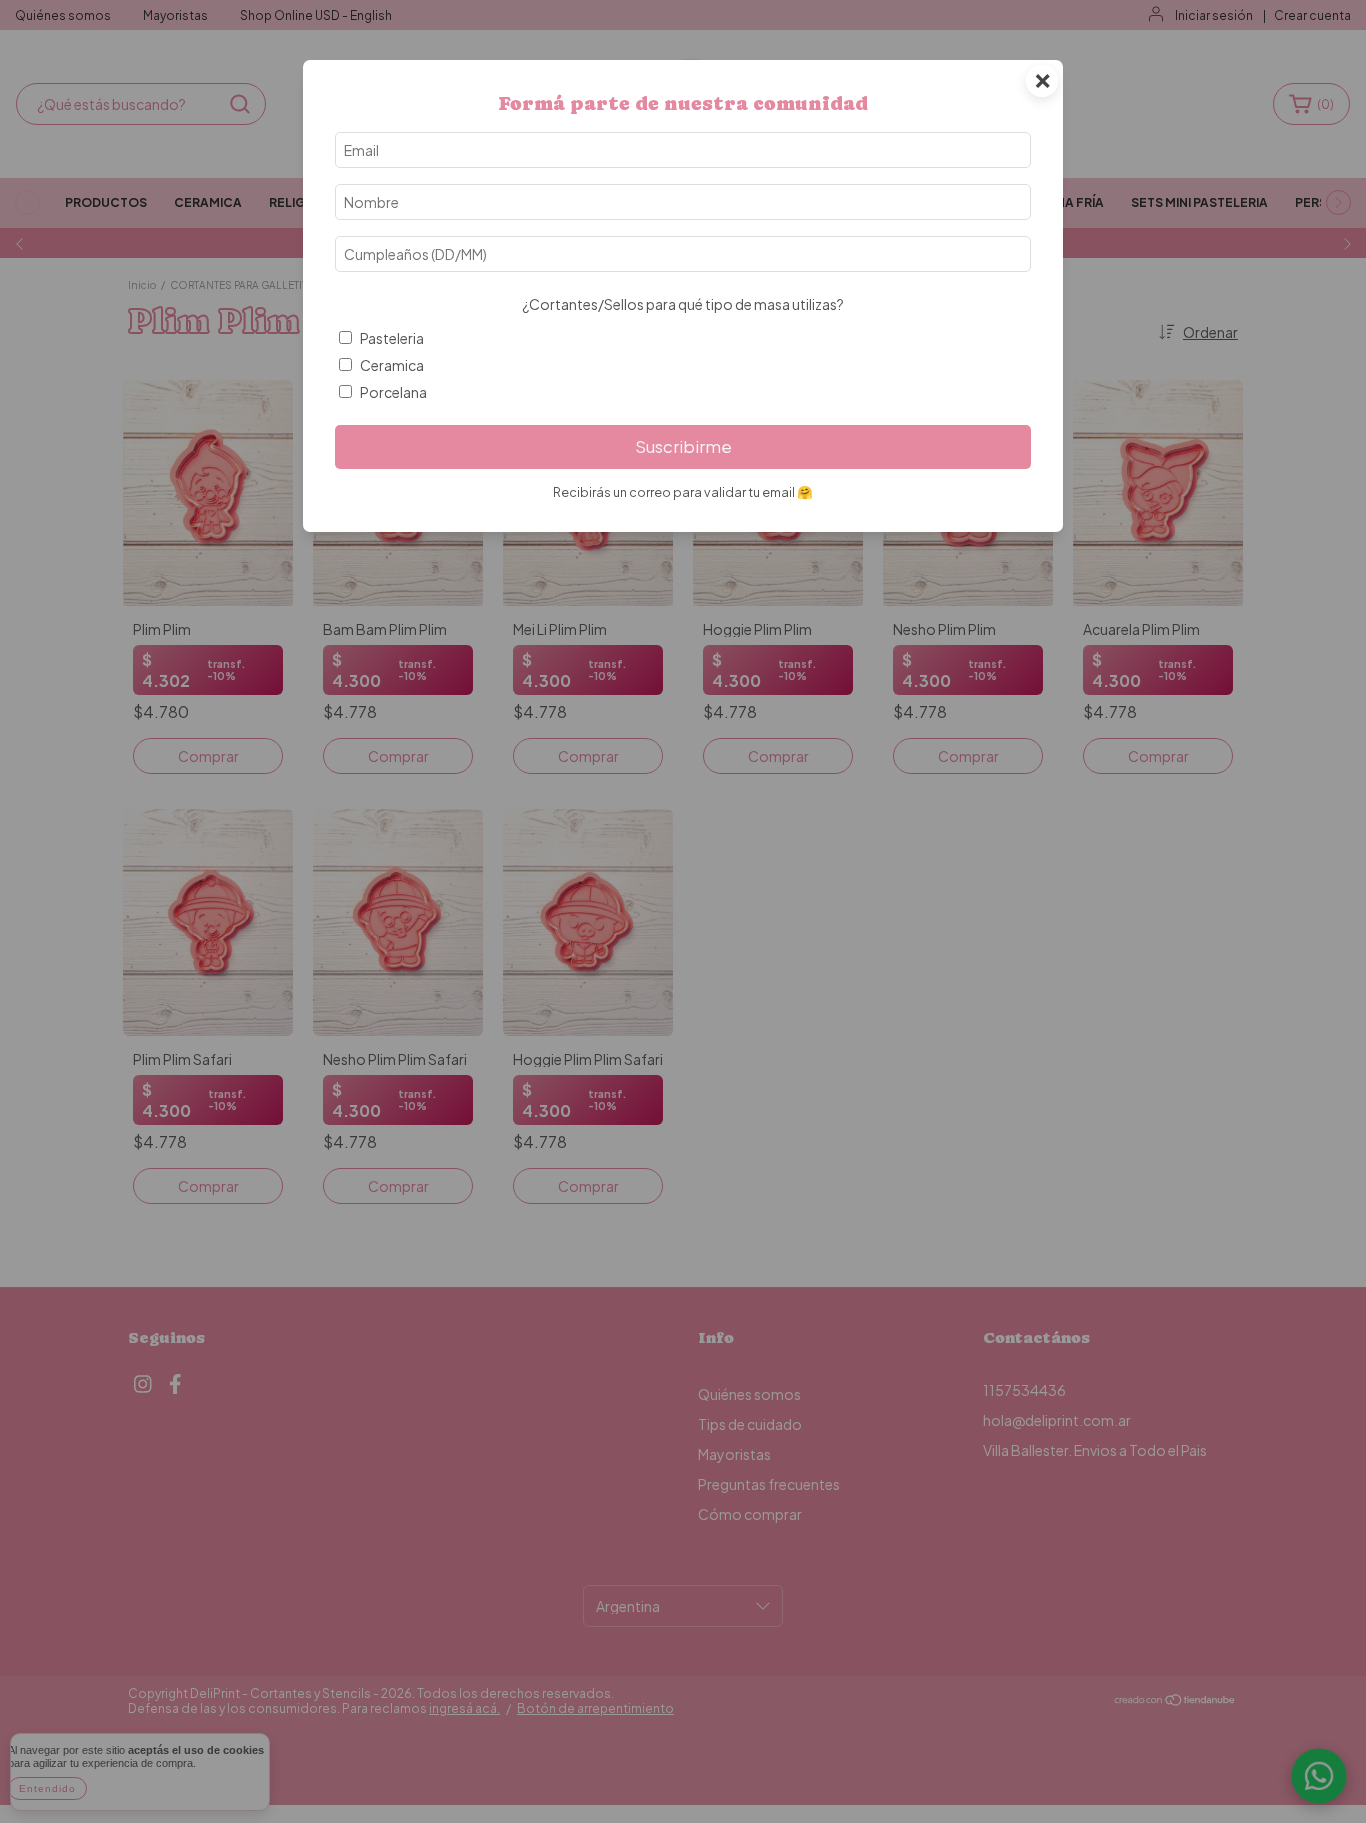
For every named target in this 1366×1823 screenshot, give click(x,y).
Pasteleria (392, 338)
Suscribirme (683, 446)
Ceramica (392, 365)
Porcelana (393, 392)
